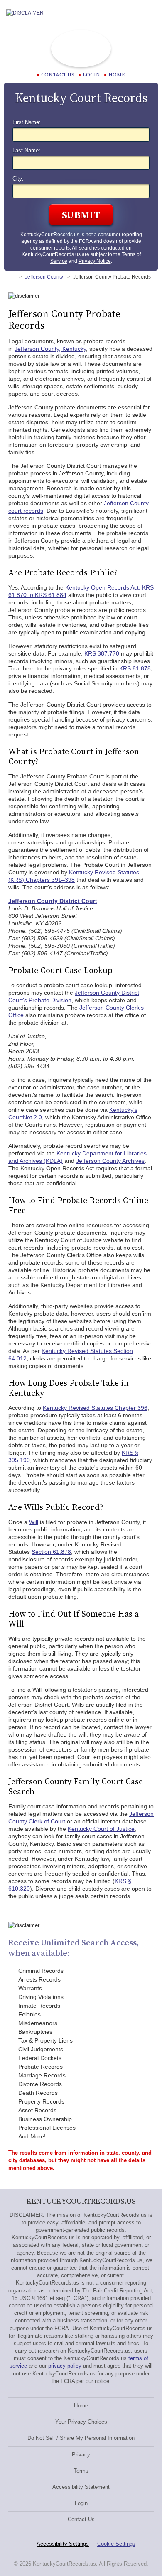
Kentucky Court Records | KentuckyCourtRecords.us (81, 49)
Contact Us (81, 2519)
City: (18, 179)
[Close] (149, 13)
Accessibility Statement (81, 2487)
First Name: (27, 122)
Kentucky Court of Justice (101, 1829)
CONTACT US (58, 75)
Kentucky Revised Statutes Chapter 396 (95, 1408)
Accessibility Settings (63, 2544)
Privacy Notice (95, 261)
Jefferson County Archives (110, 1161)
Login (91, 75)
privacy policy (65, 2366)
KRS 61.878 (135, 668)
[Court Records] (12, 277)
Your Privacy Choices (81, 2422)
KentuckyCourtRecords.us (50, 235)
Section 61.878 (51, 1552)
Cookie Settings (116, 2544)
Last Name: (26, 151)
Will (34, 1522)
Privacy (81, 2455)
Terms (81, 2471)
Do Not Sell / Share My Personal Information (81, 2438)
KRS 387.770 (102, 653)
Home (117, 75)
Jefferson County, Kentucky (50, 349)
